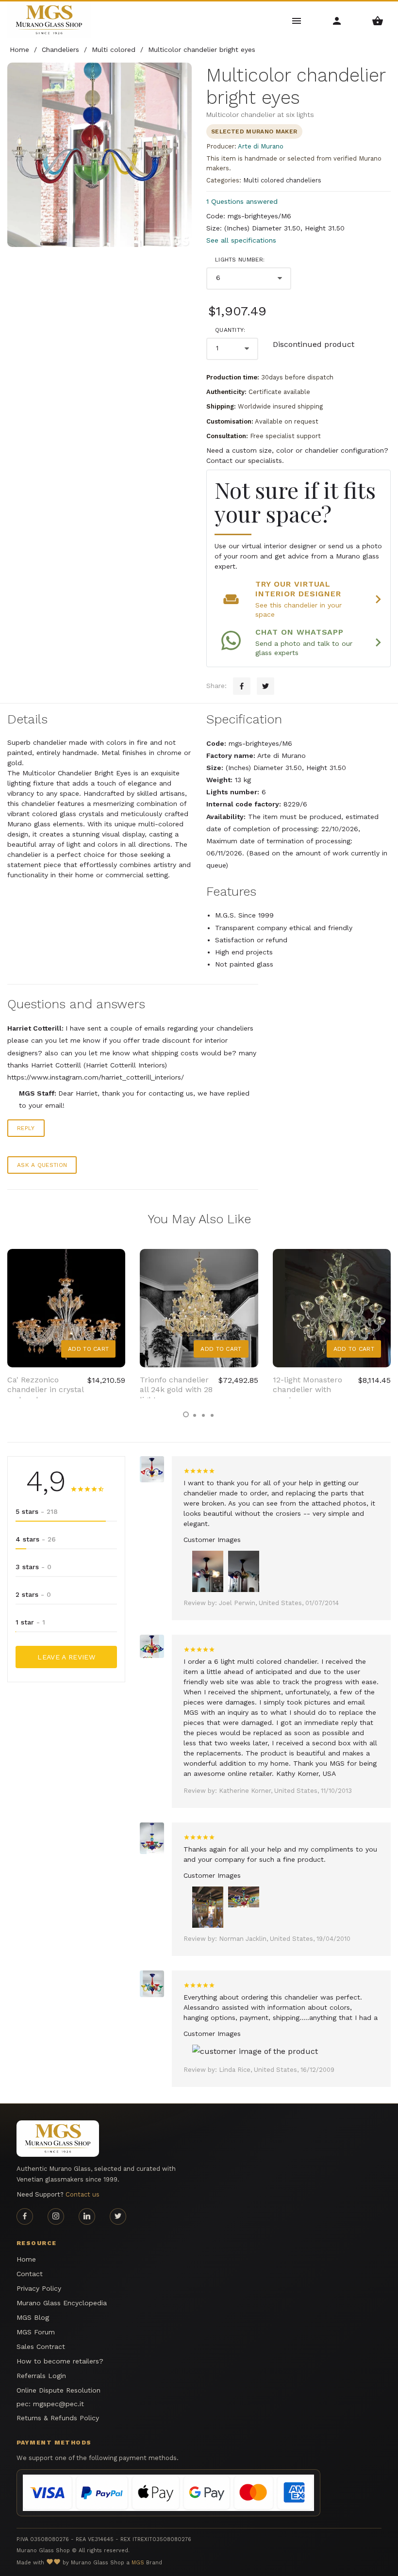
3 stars (33, 1567)
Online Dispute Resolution (58, 2390)
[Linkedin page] (87, 2216)
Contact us (83, 2194)
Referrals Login (41, 2376)
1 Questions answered (242, 201)
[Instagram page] (56, 2216)
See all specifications (241, 240)
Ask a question (42, 1165)
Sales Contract (41, 2346)
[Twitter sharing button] (265, 686)
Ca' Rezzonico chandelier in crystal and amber (45, 1390)
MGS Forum (36, 2332)
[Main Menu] (297, 20)
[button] (186, 1414)
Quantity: (230, 330)
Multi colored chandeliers (282, 180)
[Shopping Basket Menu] (378, 20)
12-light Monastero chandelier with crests (307, 1390)
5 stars (37, 1511)
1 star (30, 1622)
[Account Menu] (337, 20)
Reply (26, 1128)
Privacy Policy (39, 2288)
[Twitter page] (118, 2216)
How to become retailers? (60, 2361)
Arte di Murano (261, 146)
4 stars (36, 1539)
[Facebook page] (25, 2216)
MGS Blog (33, 2317)
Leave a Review (66, 1657)
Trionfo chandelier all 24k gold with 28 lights (176, 1390)
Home (26, 2259)
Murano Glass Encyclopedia (62, 2303)
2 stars (33, 1594)
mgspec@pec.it (58, 2404)
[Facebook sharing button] (242, 686)
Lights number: (240, 260)
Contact (30, 2274)
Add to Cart (88, 1349)
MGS (138, 2563)
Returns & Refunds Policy (58, 2418)
